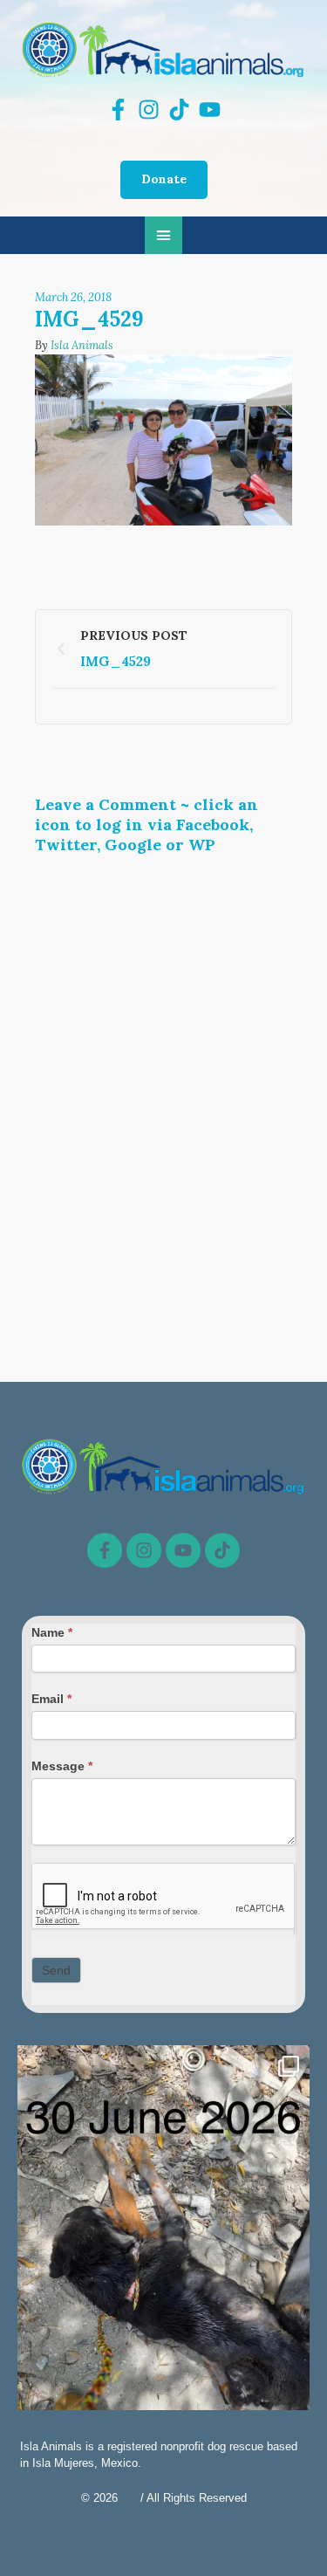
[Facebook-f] (105, 1550)
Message (62, 1766)
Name (52, 1632)
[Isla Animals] (163, 49)
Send (56, 1970)
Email (51, 1699)
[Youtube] (183, 1550)
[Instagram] (144, 1550)
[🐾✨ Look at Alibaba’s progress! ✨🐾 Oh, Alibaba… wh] (163, 2240)
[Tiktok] (222, 1550)
